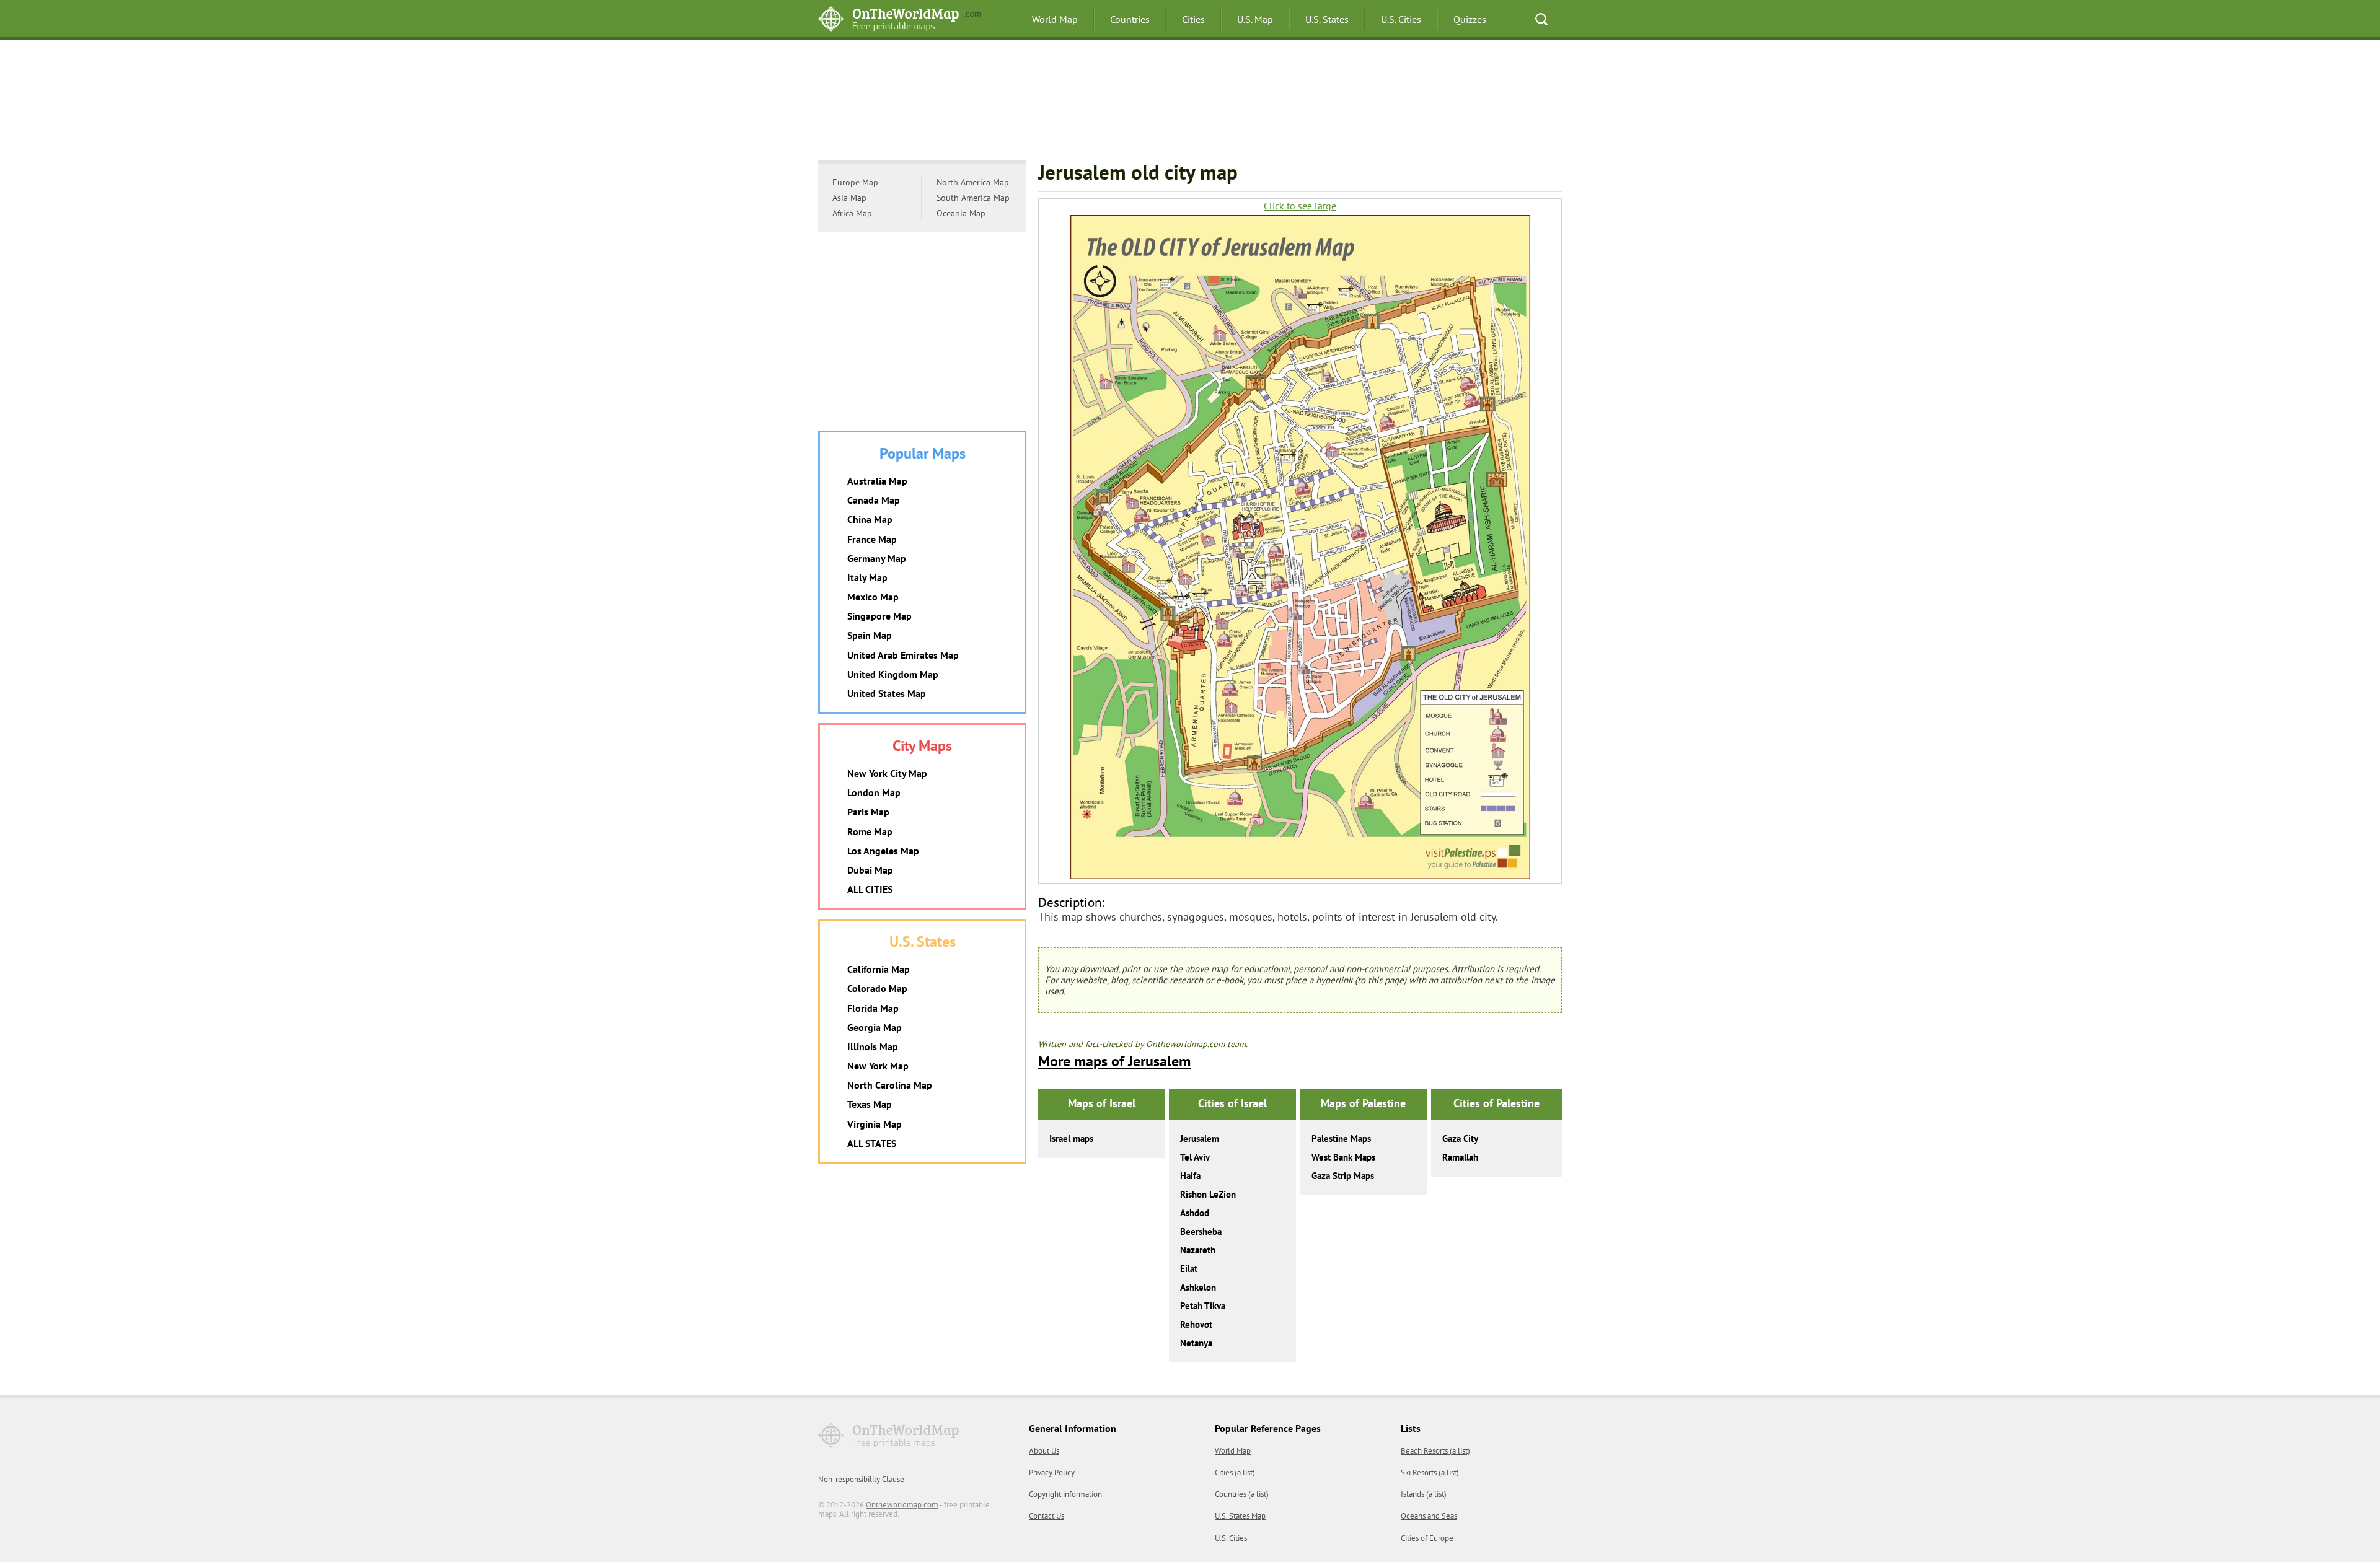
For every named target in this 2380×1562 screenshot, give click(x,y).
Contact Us (1047, 1516)
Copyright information (1065, 1494)
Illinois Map (873, 1046)
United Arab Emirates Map (903, 655)
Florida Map (873, 1008)
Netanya (1196, 1343)
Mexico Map (873, 597)
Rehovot (1196, 1324)
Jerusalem (1200, 1139)
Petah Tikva (1203, 1306)
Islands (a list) (1424, 1494)
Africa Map (852, 213)
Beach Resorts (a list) (1435, 1451)
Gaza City (1460, 1139)
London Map (874, 792)
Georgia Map (875, 1027)
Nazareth (1198, 1250)
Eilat (1189, 1269)
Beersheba (1201, 1231)
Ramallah (1460, 1157)
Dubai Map (870, 870)
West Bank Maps (1343, 1157)
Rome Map (870, 831)
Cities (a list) (1235, 1472)
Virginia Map (875, 1124)
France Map (872, 539)
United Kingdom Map (893, 674)
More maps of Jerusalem (1114, 1061)
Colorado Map (877, 988)
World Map (1055, 19)
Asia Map (849, 198)
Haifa (1190, 1176)
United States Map (887, 693)
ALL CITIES (870, 889)
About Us (1044, 1451)
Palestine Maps (1341, 1139)
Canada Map (874, 500)
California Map (879, 969)
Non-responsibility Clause (861, 1479)
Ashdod (1195, 1213)
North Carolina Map (890, 1085)
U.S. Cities (1401, 19)
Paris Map (868, 812)
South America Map (973, 198)
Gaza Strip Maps (1343, 1176)
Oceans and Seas (1429, 1516)
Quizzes (1470, 19)
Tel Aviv (1195, 1157)
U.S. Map (1255, 19)
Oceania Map (961, 213)
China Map (870, 519)
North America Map (973, 182)
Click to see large (1300, 206)
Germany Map (877, 558)
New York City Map (887, 773)
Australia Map (877, 481)
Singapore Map (879, 616)
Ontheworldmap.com (902, 1505)
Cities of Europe (1427, 1538)
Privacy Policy (1052, 1472)
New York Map (878, 1066)
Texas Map (870, 1104)
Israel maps (1071, 1139)
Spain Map (870, 635)
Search (1541, 19)
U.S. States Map (1240, 1516)
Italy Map (867, 577)
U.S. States (1327, 19)
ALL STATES (872, 1143)
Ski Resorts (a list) (1430, 1472)
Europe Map (855, 182)
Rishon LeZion (1208, 1194)
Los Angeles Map (883, 851)
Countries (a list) (1242, 1494)
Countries (1130, 19)
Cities (1193, 19)
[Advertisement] (1190, 102)
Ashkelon (1198, 1287)
